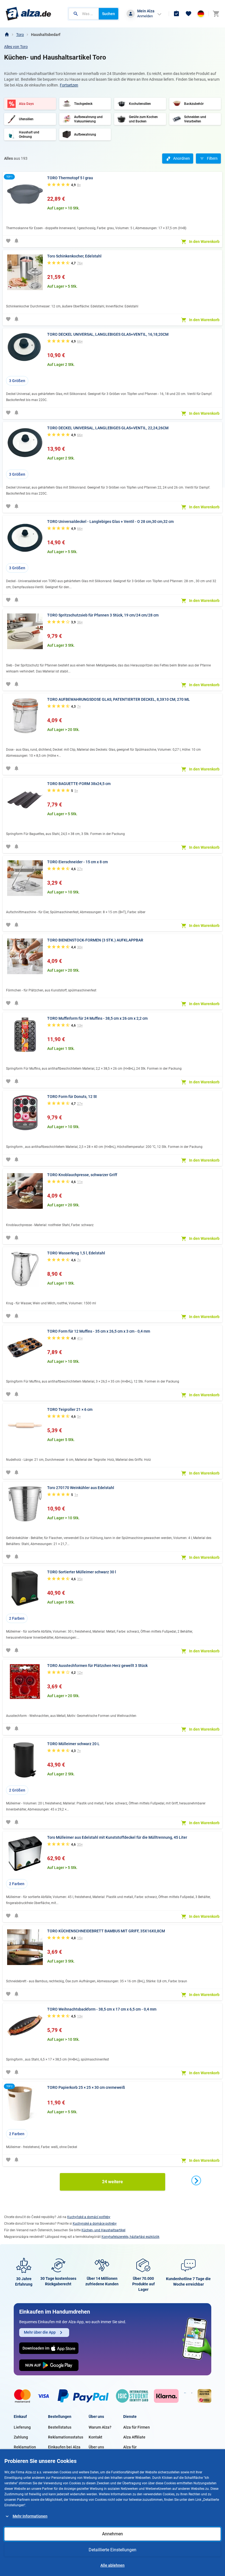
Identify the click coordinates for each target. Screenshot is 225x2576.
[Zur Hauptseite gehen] (28, 14)
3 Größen (17, 381)
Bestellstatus (60, 2427)
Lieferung (22, 2427)
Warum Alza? (100, 2427)
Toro (20, 35)
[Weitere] (196, 2180)
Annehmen (113, 2534)
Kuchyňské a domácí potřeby (89, 2217)
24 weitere (113, 2182)
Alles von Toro (16, 47)
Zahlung (21, 2437)
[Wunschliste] (189, 14)
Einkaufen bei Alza (64, 2447)
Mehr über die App (40, 2332)
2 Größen (17, 1790)
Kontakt (95, 2437)
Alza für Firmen (137, 2427)
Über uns (96, 2447)
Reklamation (25, 2447)
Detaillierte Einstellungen (113, 2550)
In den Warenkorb (204, 242)
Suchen (109, 14)
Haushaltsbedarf (46, 35)
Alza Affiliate (134, 2437)
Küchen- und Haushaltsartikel (103, 2230)
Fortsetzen (69, 85)
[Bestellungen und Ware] (176, 14)
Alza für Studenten (132, 2450)
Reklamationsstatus (66, 2437)
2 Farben (17, 1618)
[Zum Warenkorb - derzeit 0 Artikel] (216, 14)
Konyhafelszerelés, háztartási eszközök (130, 2237)
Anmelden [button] (145, 16)
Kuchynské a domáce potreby (95, 2224)
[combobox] (84, 14)
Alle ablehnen (113, 2565)
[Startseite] (7, 35)
